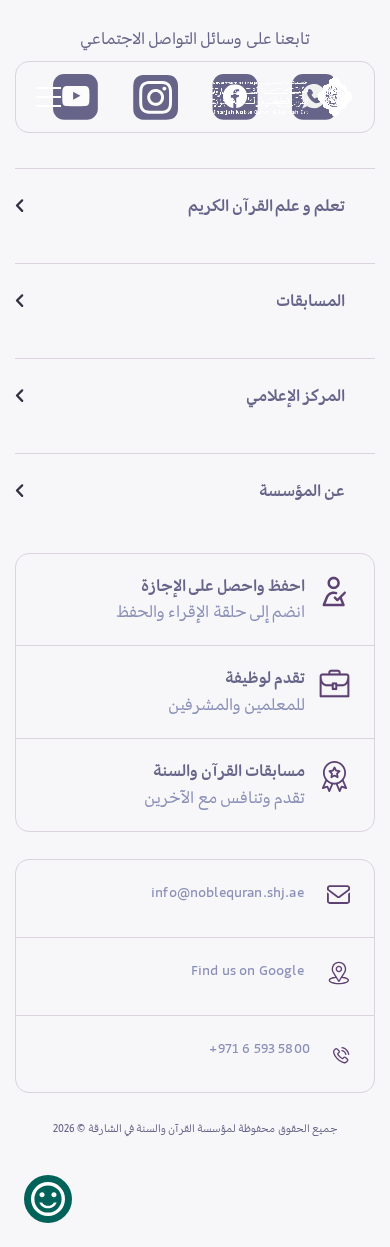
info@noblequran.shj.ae (227, 892)
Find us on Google (247, 970)
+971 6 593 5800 (259, 1048)
